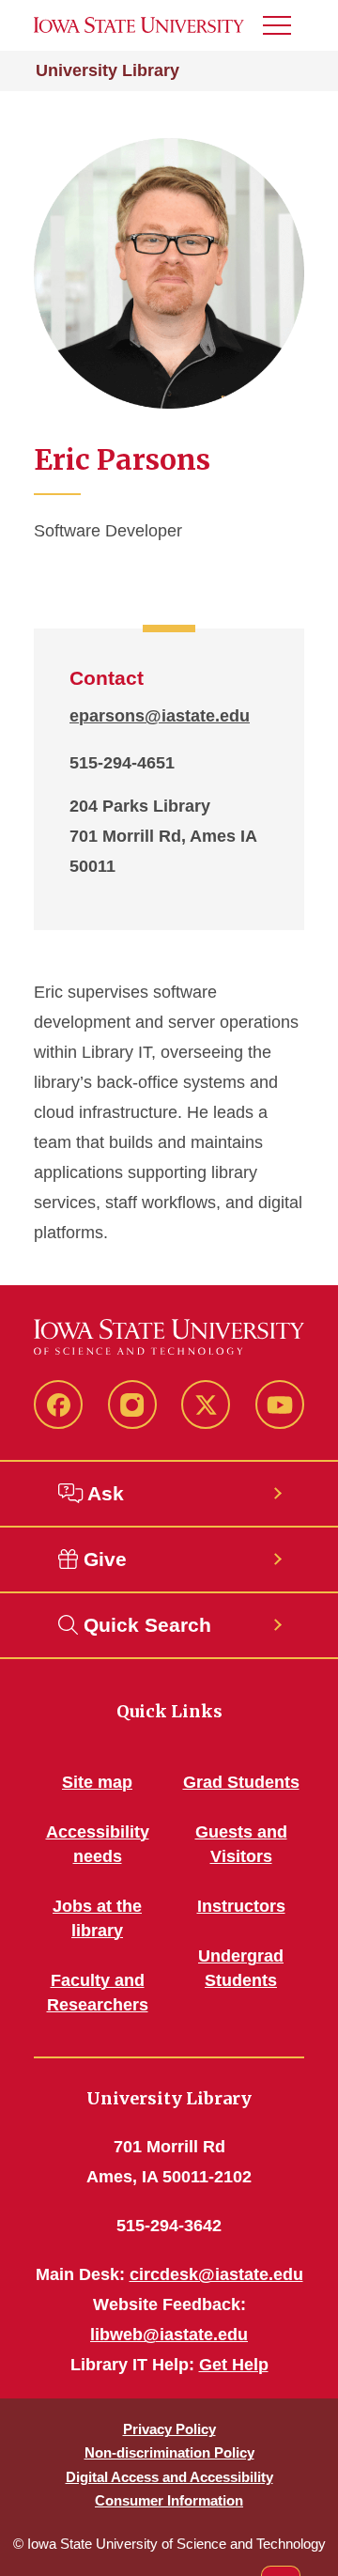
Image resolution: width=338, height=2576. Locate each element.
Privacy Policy (169, 2429)
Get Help (234, 2365)
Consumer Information (169, 2500)
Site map (97, 1782)
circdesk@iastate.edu (216, 2274)
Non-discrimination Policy (169, 2452)
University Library (108, 70)
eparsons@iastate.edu (160, 716)
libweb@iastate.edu (169, 2335)
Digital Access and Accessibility (169, 2477)
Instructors (241, 1906)
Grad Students (241, 1782)
